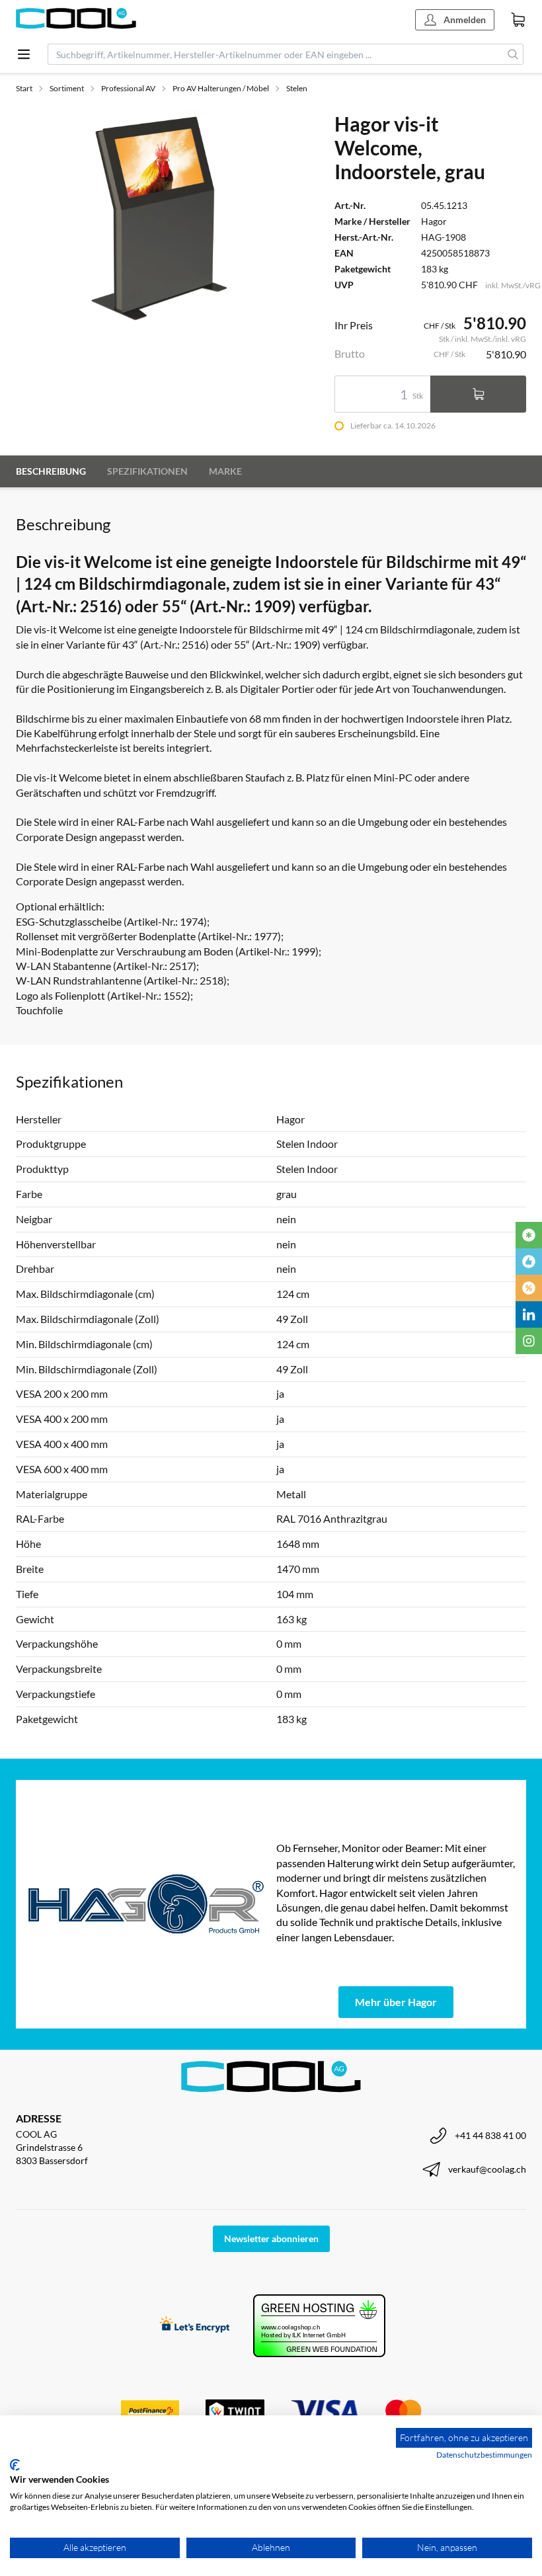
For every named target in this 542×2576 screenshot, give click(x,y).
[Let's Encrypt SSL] (195, 2326)
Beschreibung (51, 471)
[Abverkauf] (529, 1288)
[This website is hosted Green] (319, 2326)
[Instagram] (529, 1341)
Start (24, 88)
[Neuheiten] (529, 1235)
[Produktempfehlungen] (529, 1262)
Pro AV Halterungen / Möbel (221, 88)
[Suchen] (513, 54)
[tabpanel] (159, 220)
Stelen (297, 88)
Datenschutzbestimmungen (484, 2455)
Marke (225, 471)
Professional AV (128, 88)
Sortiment (67, 88)
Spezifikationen (147, 471)
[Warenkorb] (518, 20)
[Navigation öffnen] (24, 54)
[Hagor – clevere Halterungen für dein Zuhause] (146, 1904)
